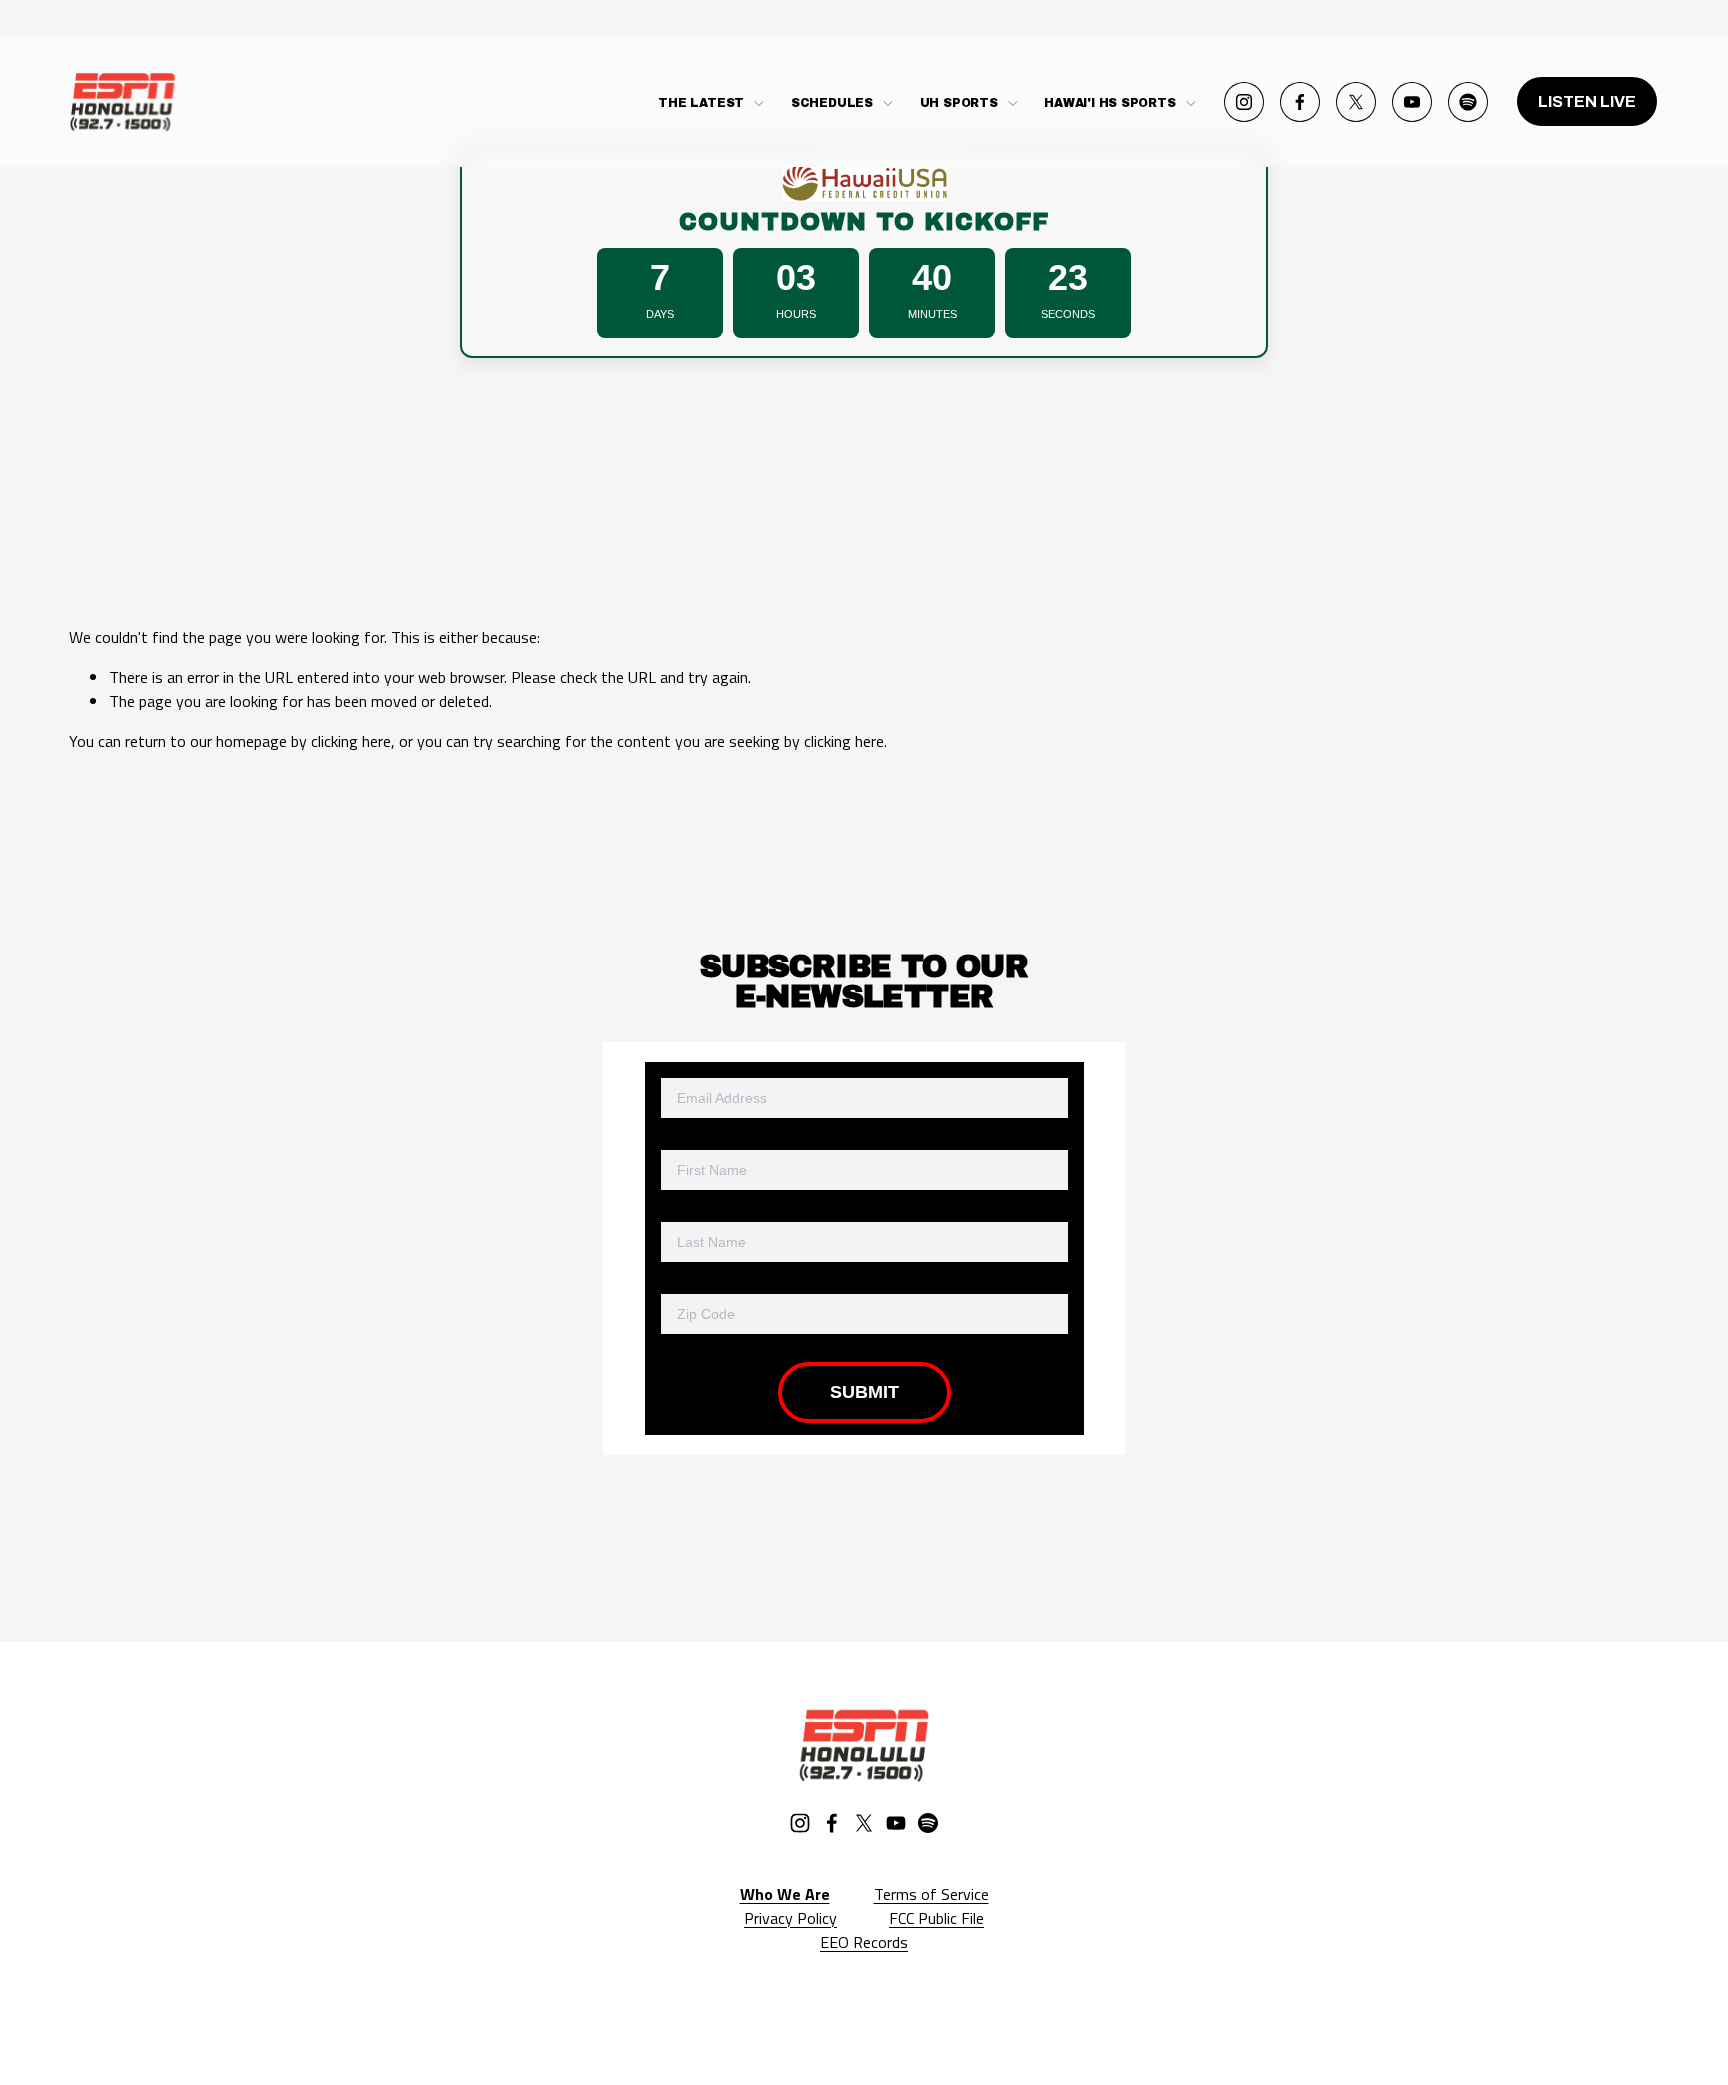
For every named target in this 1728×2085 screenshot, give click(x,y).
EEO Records (864, 1942)
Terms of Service (931, 1894)
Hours (796, 314)
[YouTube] (1412, 102)
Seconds (1068, 314)
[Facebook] (1300, 102)
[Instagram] (1244, 102)
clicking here (351, 741)
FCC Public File (936, 1918)
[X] (1356, 102)
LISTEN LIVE (1587, 101)
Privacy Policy (790, 1918)
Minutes (932, 314)
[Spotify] (1468, 102)
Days (660, 314)
